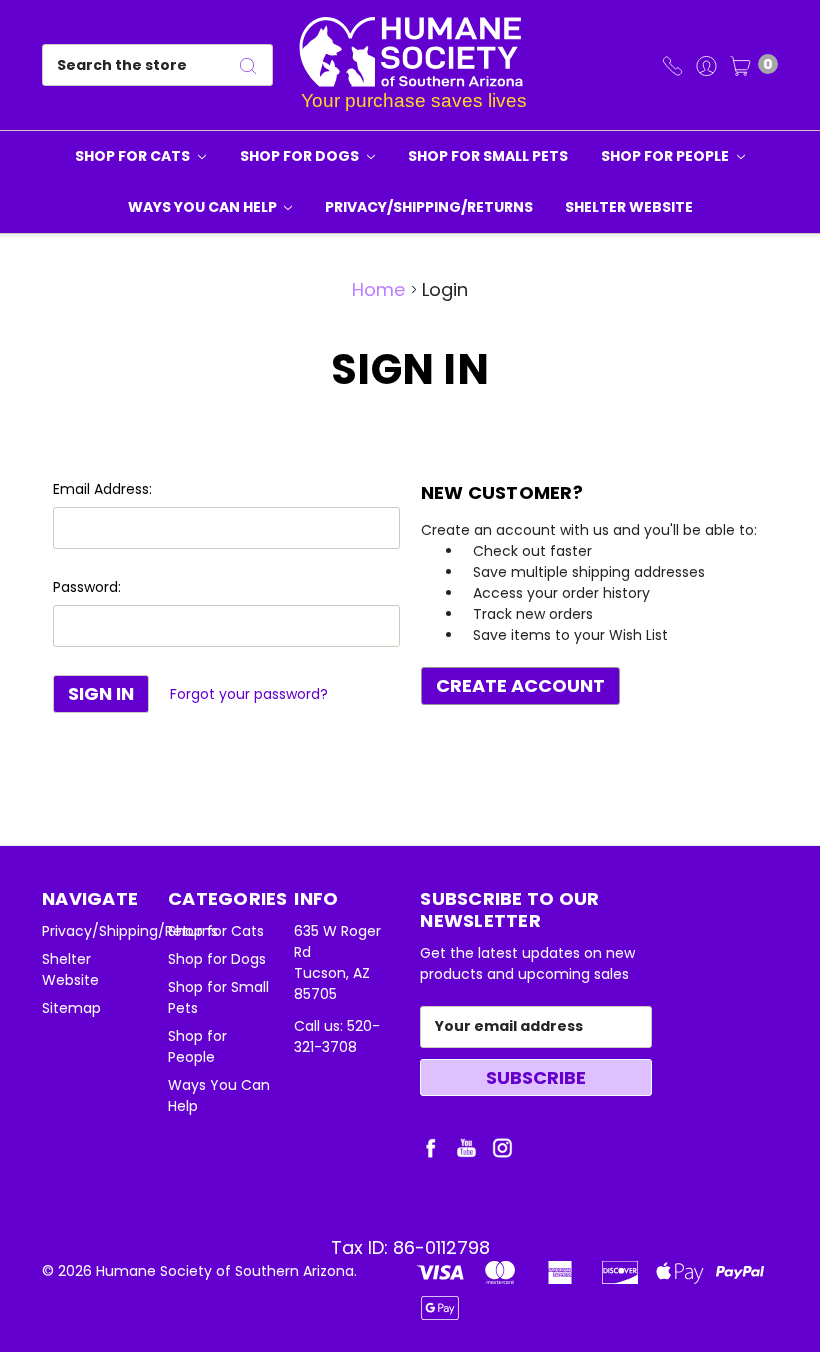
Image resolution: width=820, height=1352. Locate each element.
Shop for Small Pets (488, 156)
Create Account (520, 685)
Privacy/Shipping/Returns (429, 207)
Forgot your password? (249, 694)
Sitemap (71, 1008)
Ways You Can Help (204, 207)
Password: (87, 587)
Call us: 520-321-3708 (337, 1036)
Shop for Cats (134, 156)
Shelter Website (629, 207)
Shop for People (666, 156)
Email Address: (102, 489)
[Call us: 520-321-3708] (672, 64)
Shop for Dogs (301, 156)
